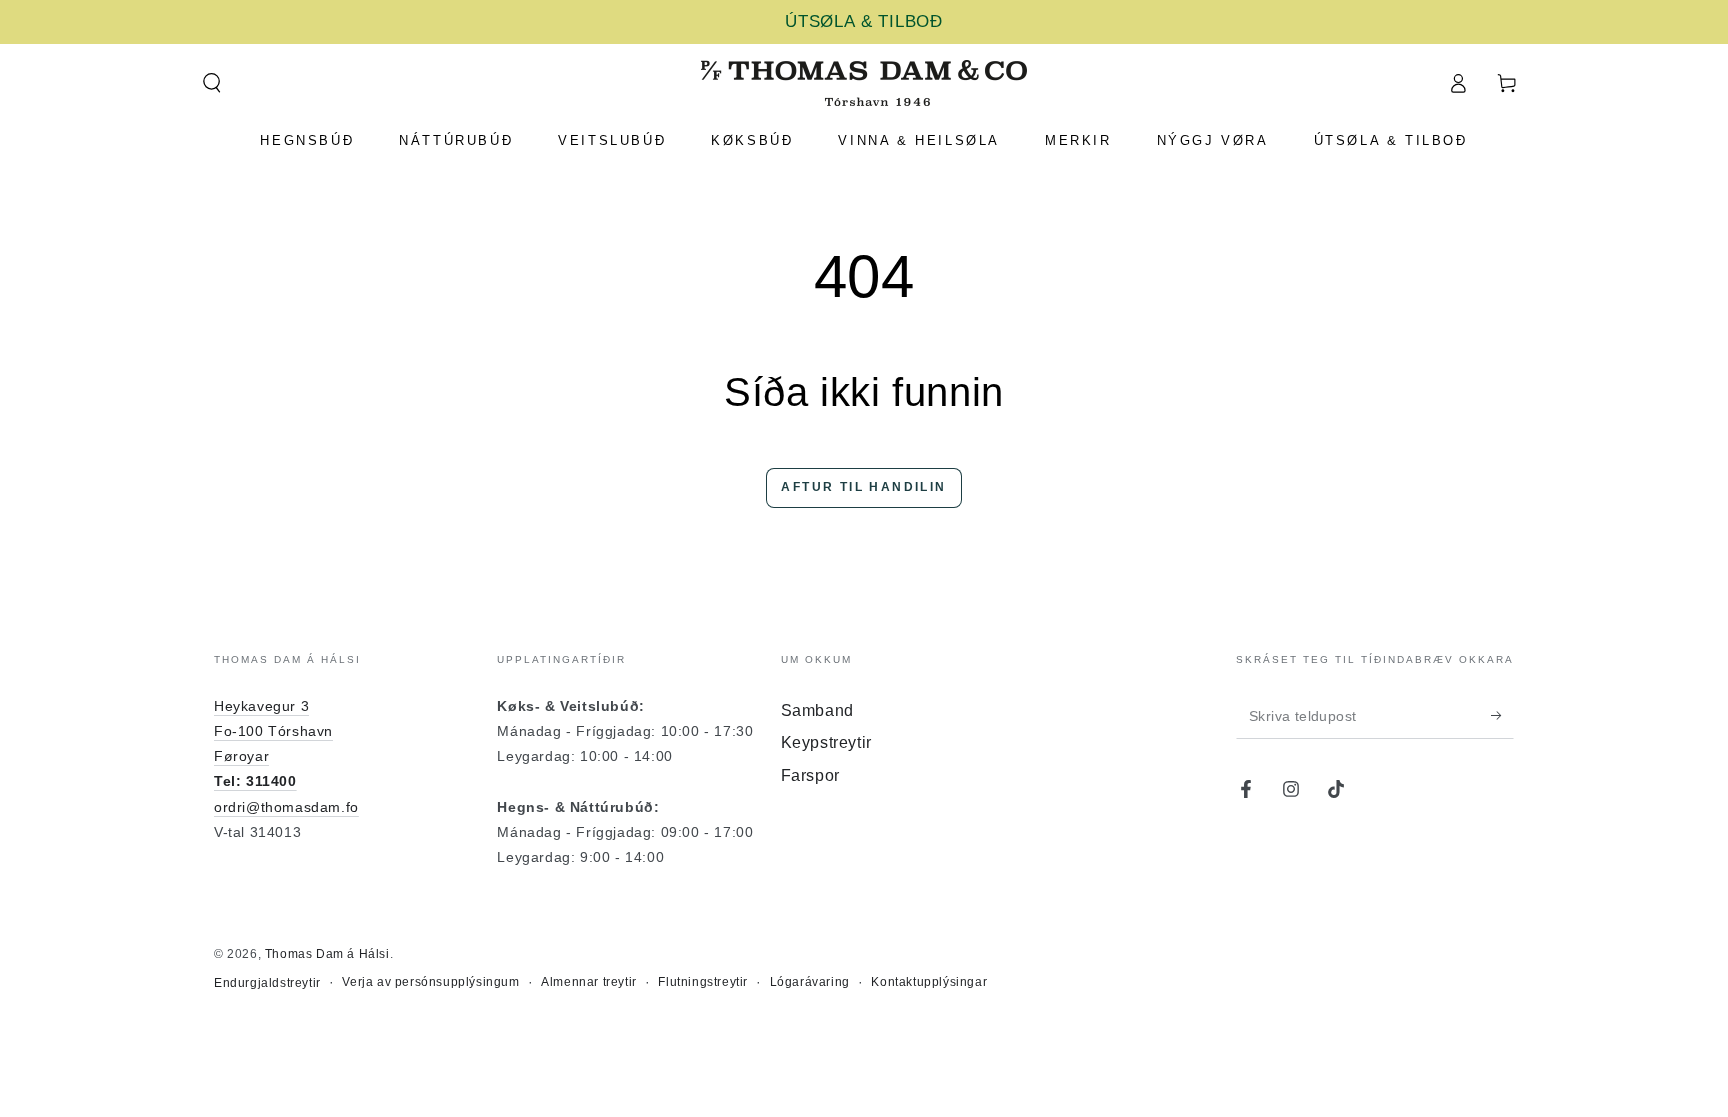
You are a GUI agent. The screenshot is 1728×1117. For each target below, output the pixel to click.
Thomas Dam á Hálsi (327, 954)
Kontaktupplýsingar (929, 982)
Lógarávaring (810, 982)
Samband (817, 710)
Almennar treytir (589, 982)
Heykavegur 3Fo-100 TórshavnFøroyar (273, 731)
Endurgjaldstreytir (267, 983)
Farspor (810, 775)
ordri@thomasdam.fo (286, 807)
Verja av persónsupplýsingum (430, 982)
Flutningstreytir (703, 982)
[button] (211, 83)
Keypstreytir (826, 742)
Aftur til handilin (863, 487)
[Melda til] (1502, 716)
